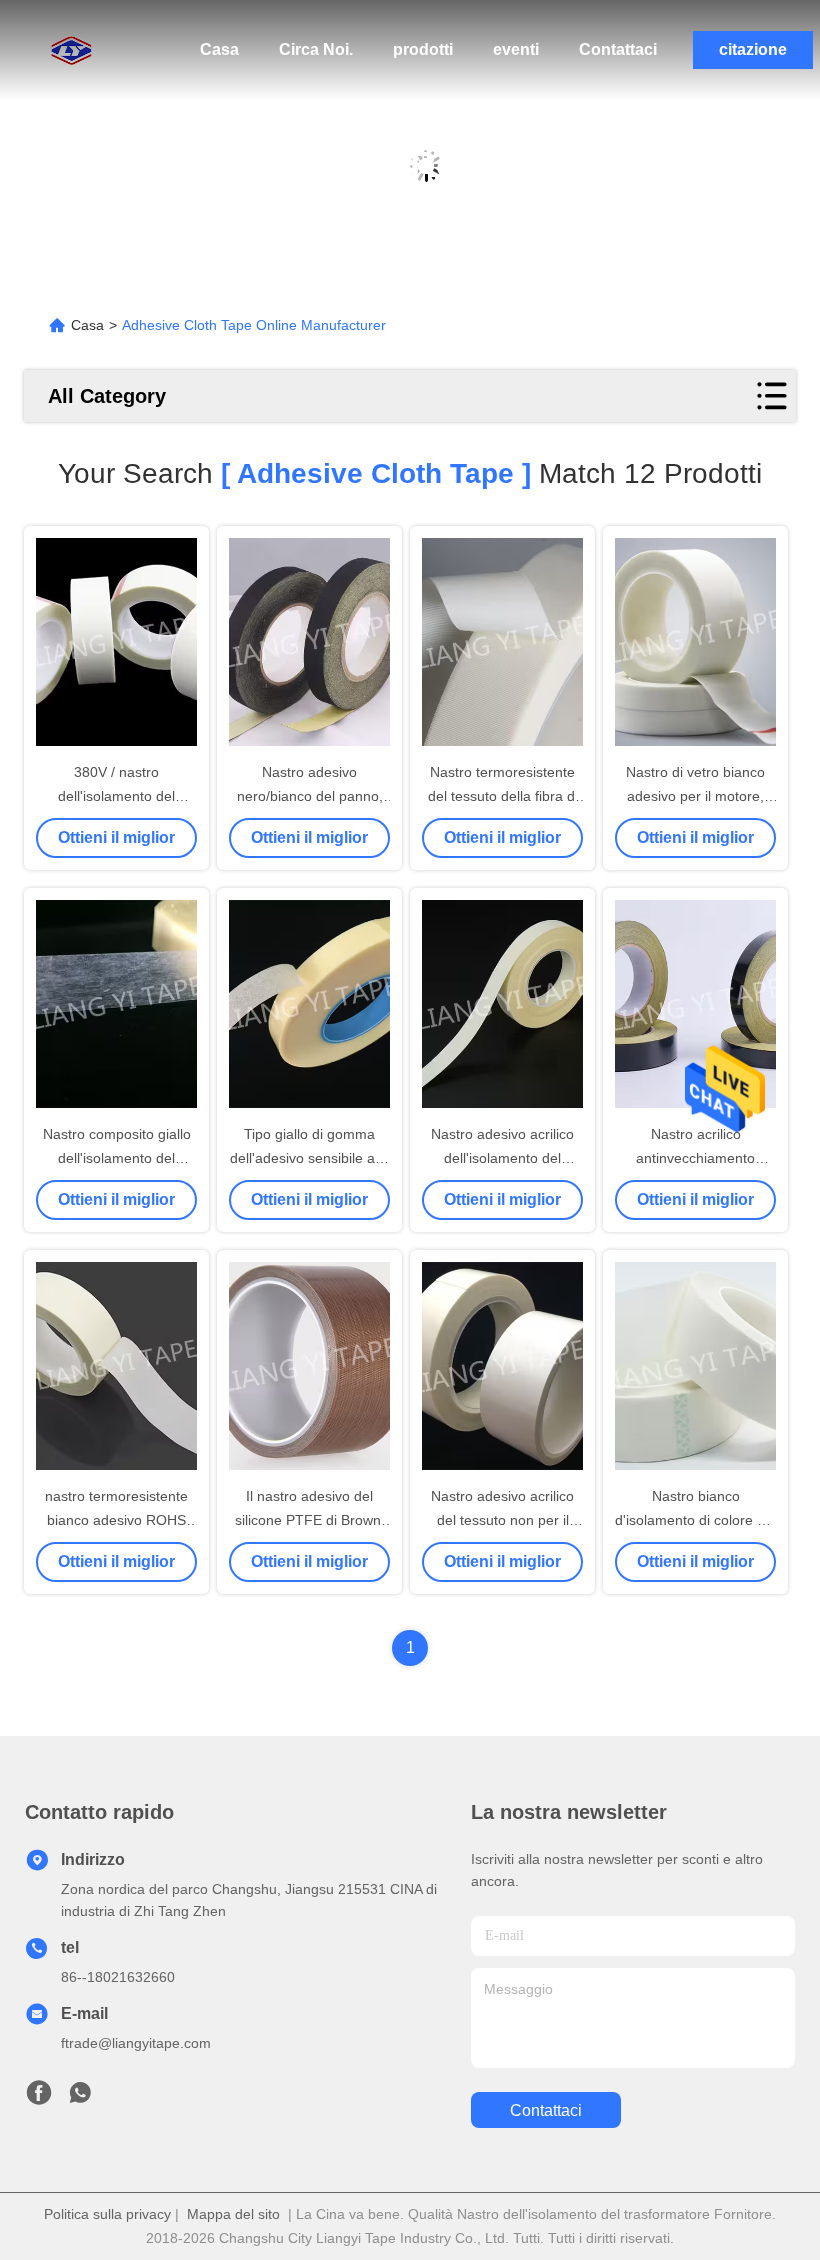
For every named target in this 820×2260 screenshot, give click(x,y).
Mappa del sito (233, 2214)
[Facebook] (39, 2098)
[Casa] (60, 50)
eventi (516, 49)
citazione (753, 49)
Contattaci (618, 49)
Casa (219, 49)
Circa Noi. (316, 49)
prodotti (423, 49)
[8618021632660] (80, 2098)
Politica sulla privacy (107, 2214)
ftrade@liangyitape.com (136, 2043)
